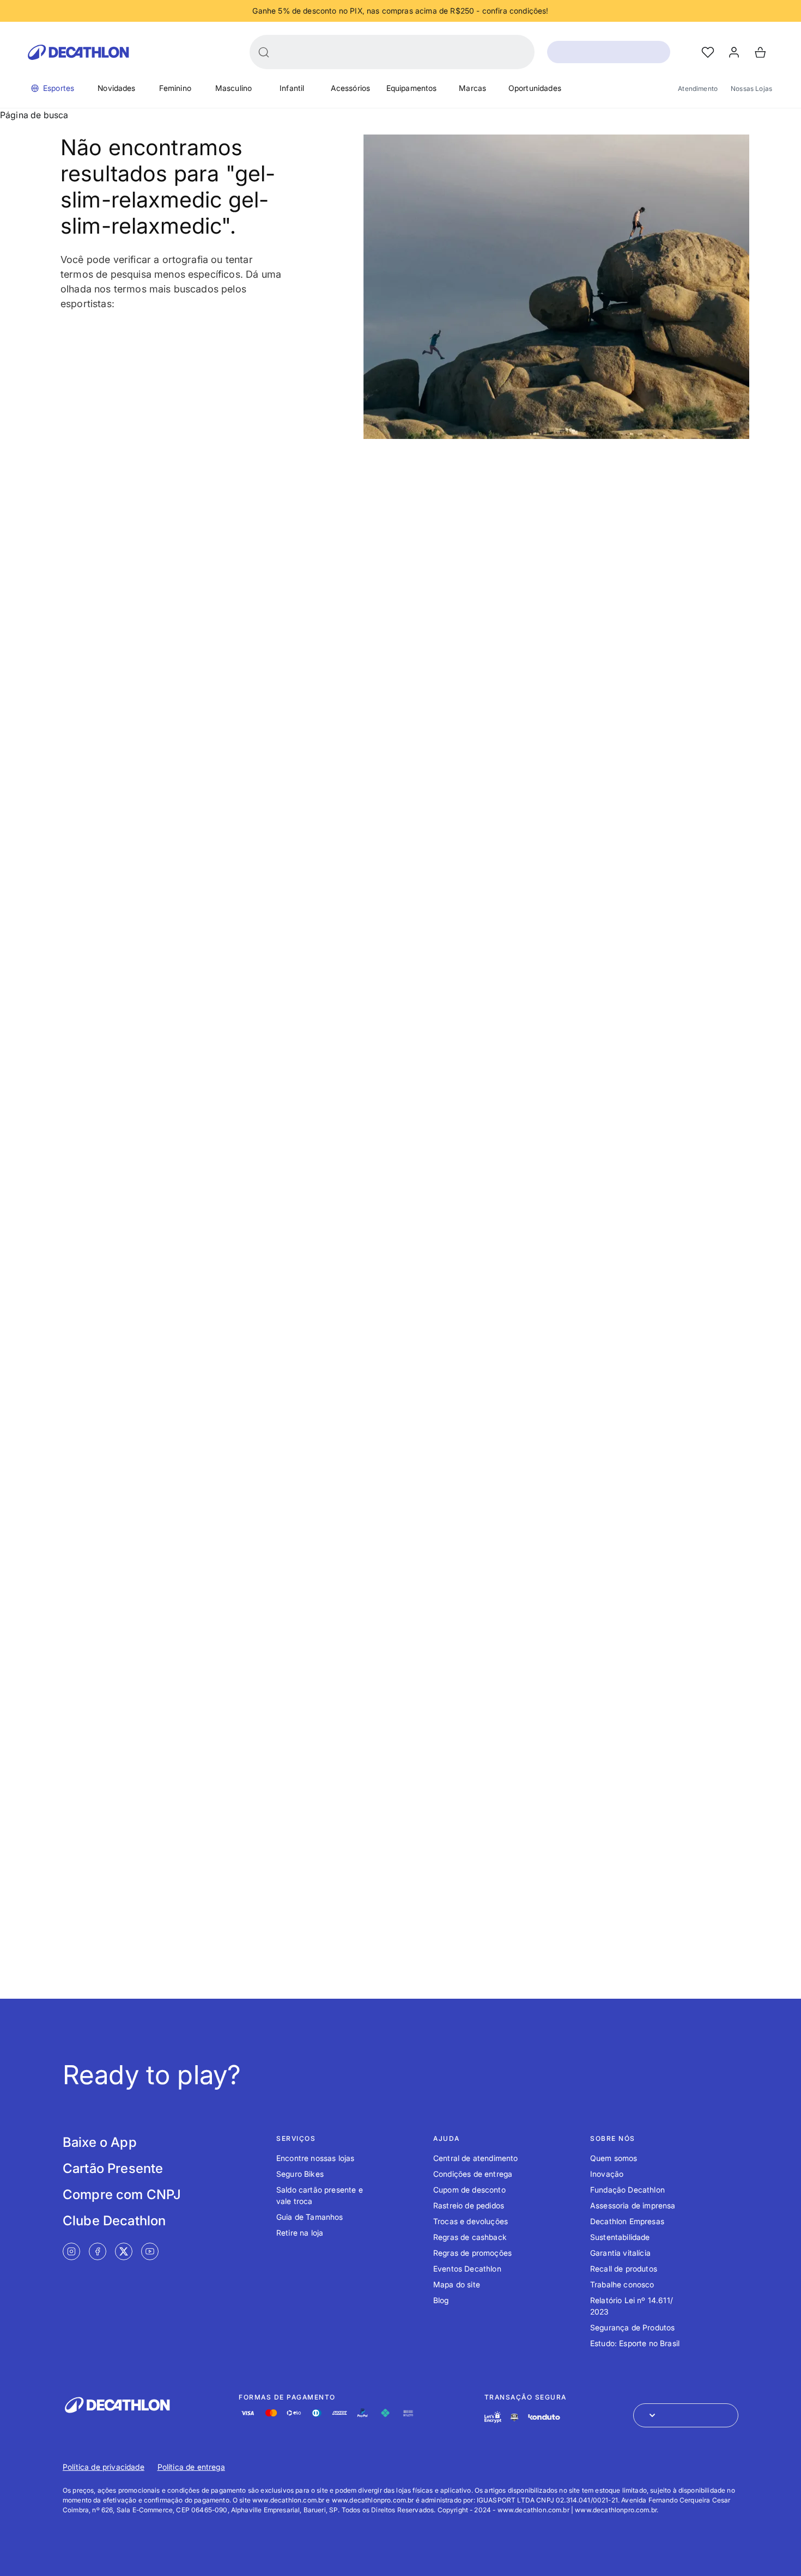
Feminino (175, 88)
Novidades (116, 88)
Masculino (233, 88)
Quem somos (614, 2158)
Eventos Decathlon (467, 2269)
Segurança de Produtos (632, 2327)
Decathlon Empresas (627, 2221)
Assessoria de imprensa (633, 2205)
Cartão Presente (113, 2168)
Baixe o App (100, 2142)
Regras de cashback (470, 2237)
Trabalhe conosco (622, 2284)
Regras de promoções (472, 2253)
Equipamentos (412, 88)
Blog (441, 2300)
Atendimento (698, 88)
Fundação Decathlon (627, 2190)
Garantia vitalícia (620, 2253)
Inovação (607, 2174)
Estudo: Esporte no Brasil (635, 2343)
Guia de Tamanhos (310, 2217)
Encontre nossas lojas (315, 2158)
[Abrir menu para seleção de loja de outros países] (686, 2415)
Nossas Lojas (751, 88)
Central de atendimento (476, 2158)
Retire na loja (300, 2233)
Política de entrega (191, 2467)
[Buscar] (264, 52)
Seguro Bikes (300, 2174)
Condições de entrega (473, 2174)
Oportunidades (535, 88)
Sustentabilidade (620, 2237)
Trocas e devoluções (471, 2221)
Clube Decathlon (114, 2221)
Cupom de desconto (469, 2190)
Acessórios (351, 88)
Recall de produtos (624, 2269)
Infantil (292, 88)
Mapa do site (457, 2284)
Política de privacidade (104, 2467)
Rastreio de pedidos (469, 2205)
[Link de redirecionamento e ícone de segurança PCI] (514, 2417)
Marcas (472, 88)
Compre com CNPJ (122, 2195)
